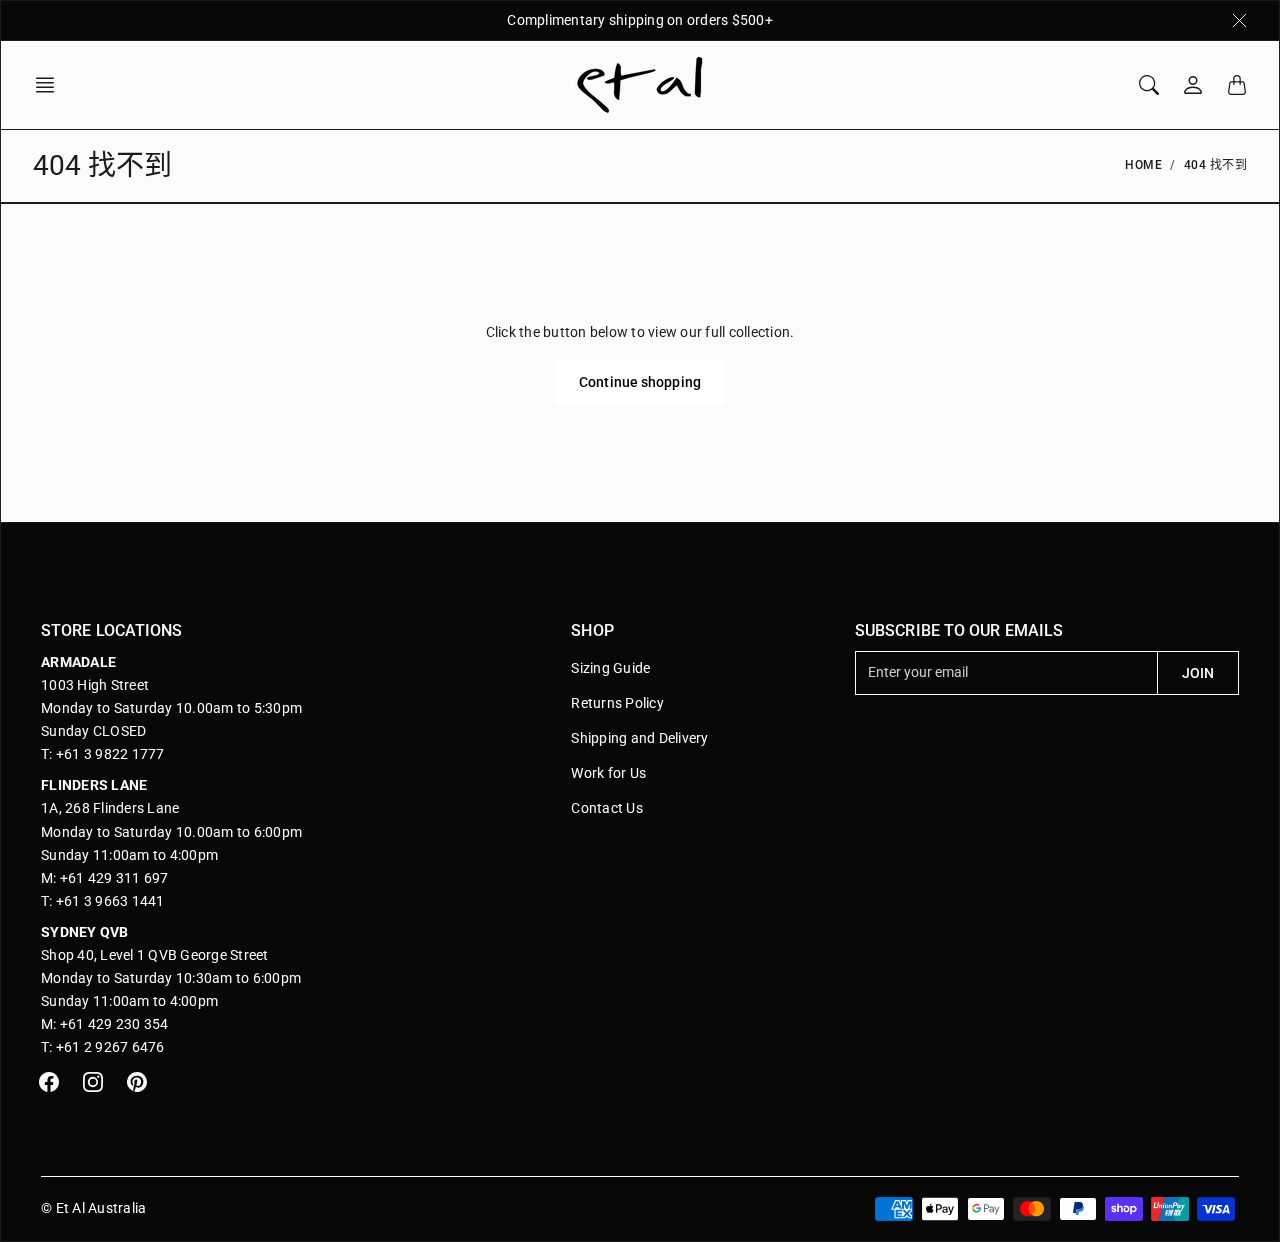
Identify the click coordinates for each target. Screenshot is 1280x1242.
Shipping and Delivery (639, 738)
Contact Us (607, 808)
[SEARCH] (1149, 85)
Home (1143, 165)
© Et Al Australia (93, 1208)
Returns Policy (617, 703)
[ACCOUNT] (1193, 85)
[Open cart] (1237, 85)
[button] (51, 85)
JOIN (1198, 673)
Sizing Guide (610, 668)
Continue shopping (640, 382)
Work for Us (608, 773)
